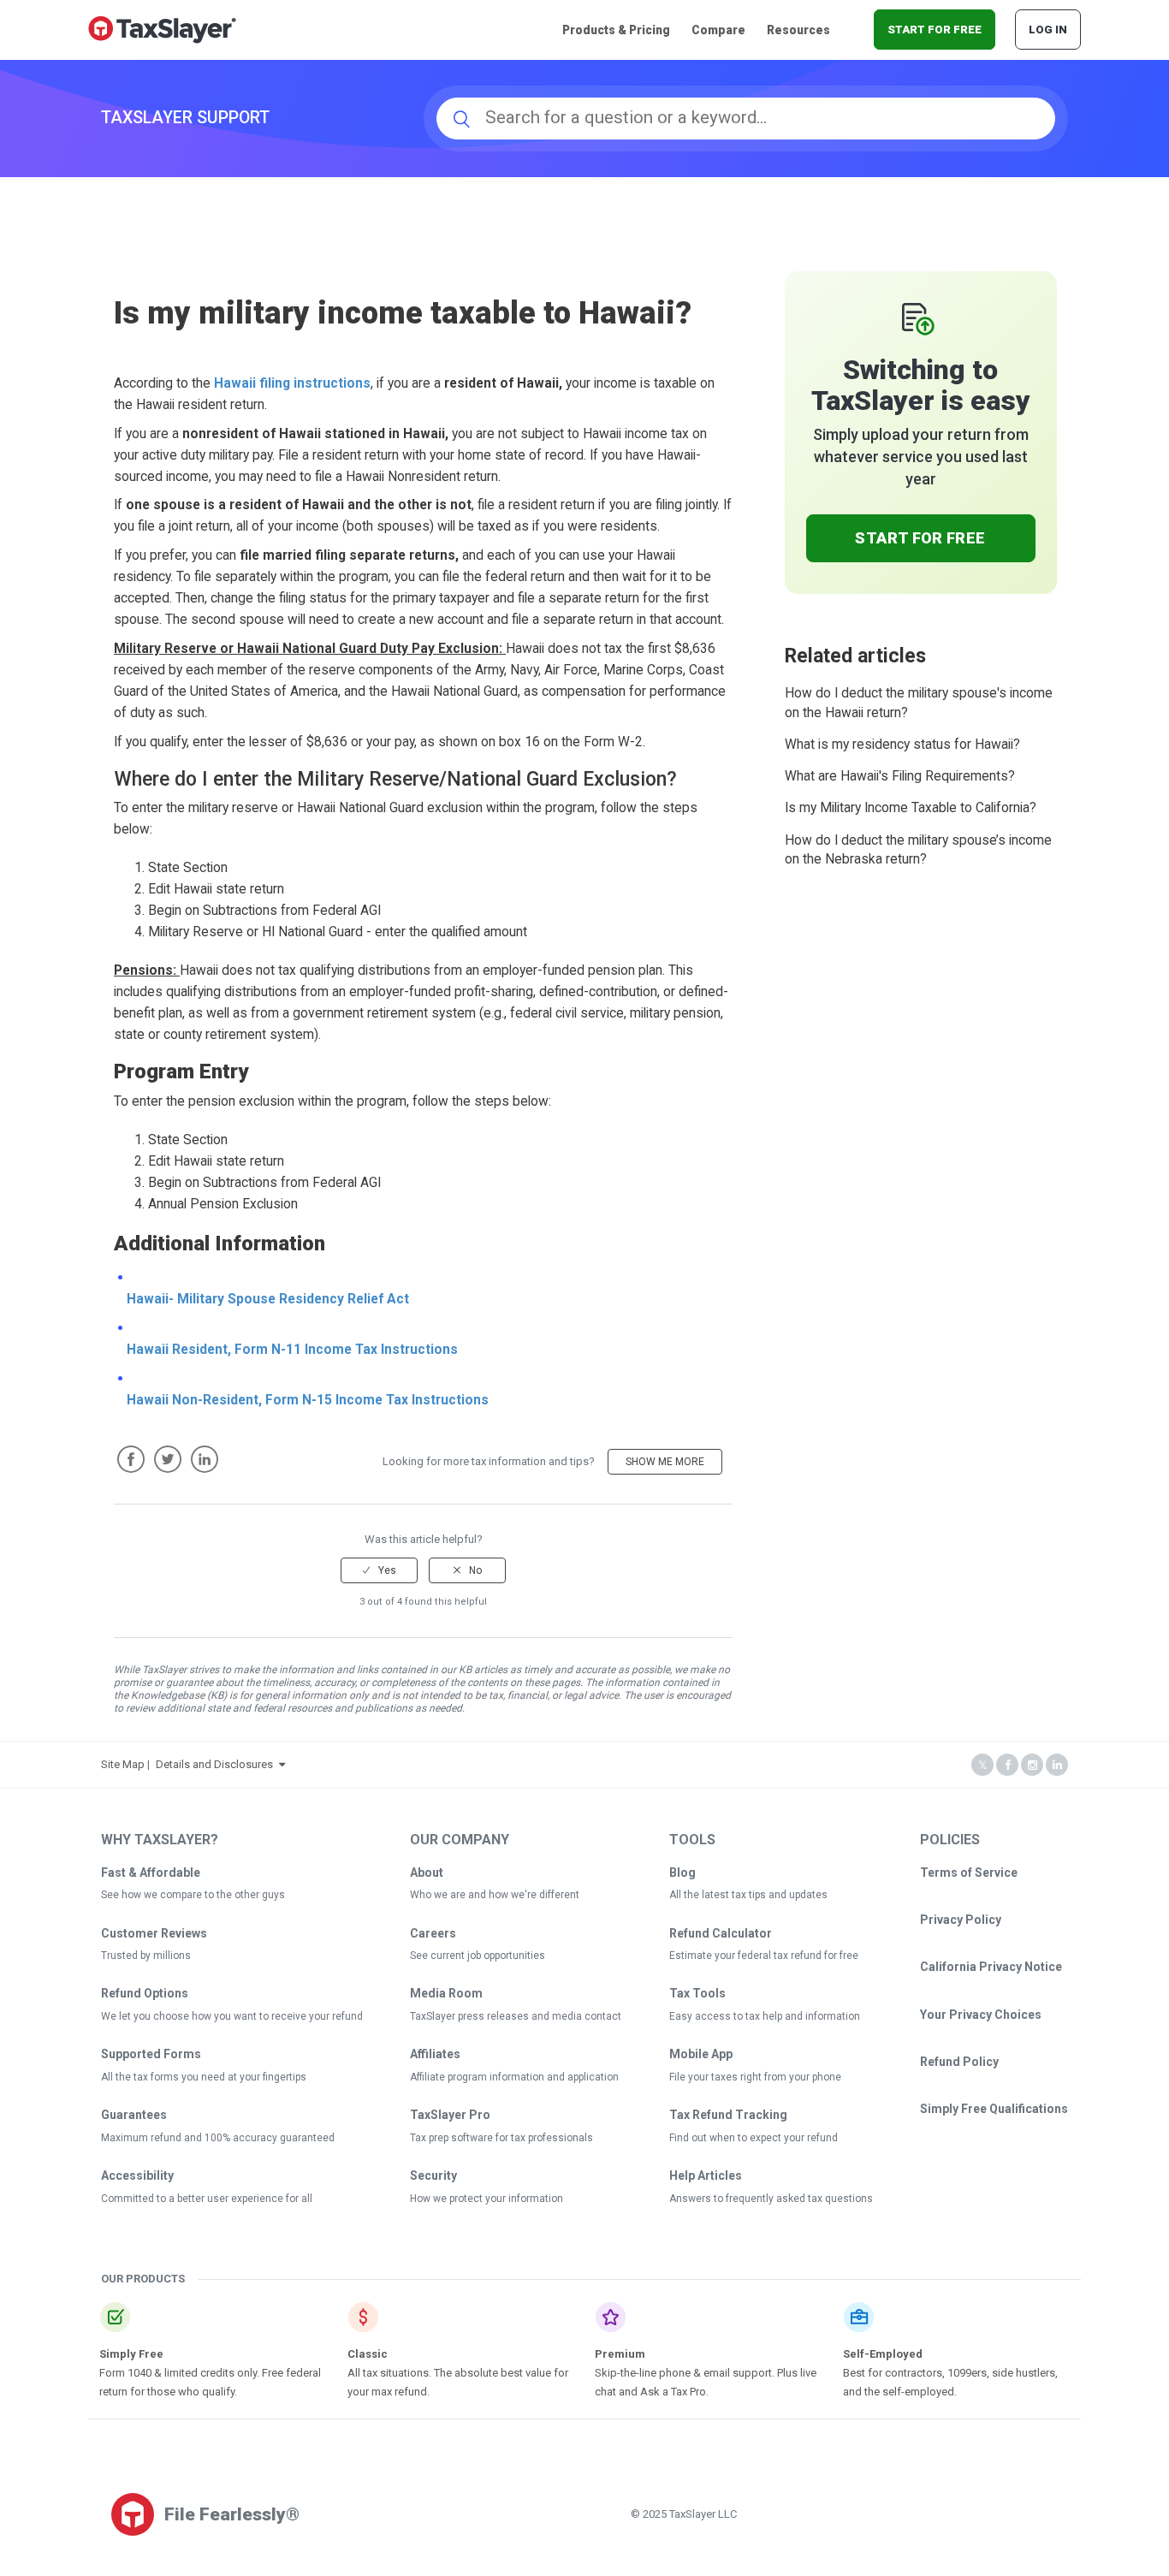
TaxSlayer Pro (450, 2115)
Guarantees (134, 2115)
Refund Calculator (721, 1933)
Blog (682, 1873)
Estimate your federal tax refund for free (764, 1956)
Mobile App (701, 2054)
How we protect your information (487, 2199)
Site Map (123, 1764)
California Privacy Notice (991, 1967)
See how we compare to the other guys (193, 1895)
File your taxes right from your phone (755, 2077)
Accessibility (137, 2175)
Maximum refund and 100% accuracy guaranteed (218, 2138)
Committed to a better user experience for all (207, 2199)
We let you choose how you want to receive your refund (232, 2016)
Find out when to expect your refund (754, 2138)
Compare (718, 30)
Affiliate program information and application (514, 2077)
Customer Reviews (154, 1933)
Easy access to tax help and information (765, 2016)
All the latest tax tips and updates (748, 1895)
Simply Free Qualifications (994, 2109)
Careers (433, 1933)
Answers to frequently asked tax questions (771, 2199)
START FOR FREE (935, 30)
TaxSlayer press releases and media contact (516, 2016)
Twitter (168, 1459)
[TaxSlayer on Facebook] (1007, 1765)
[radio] (379, 1570)
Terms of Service (969, 1873)
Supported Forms (151, 2054)
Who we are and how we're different (495, 1895)
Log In (1048, 30)
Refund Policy (959, 2062)
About (427, 1873)
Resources (798, 30)
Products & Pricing (616, 30)
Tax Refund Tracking (728, 2115)
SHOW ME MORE (665, 1462)
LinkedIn (205, 1459)
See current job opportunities (478, 1956)
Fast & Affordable (151, 1873)
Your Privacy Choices (981, 2015)
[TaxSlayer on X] (982, 1765)
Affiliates (435, 2054)
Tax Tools (697, 1993)
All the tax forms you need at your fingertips (204, 2077)
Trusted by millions (146, 1956)
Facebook (131, 1459)
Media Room (446, 1993)
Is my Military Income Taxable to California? (911, 808)
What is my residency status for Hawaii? (902, 745)
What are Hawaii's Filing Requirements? (900, 776)
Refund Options (145, 1993)
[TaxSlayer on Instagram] (1032, 1765)
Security (433, 2175)
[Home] (162, 29)
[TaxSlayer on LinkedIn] (1057, 1765)
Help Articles (706, 2175)
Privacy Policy (961, 1920)
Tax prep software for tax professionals (501, 2138)
